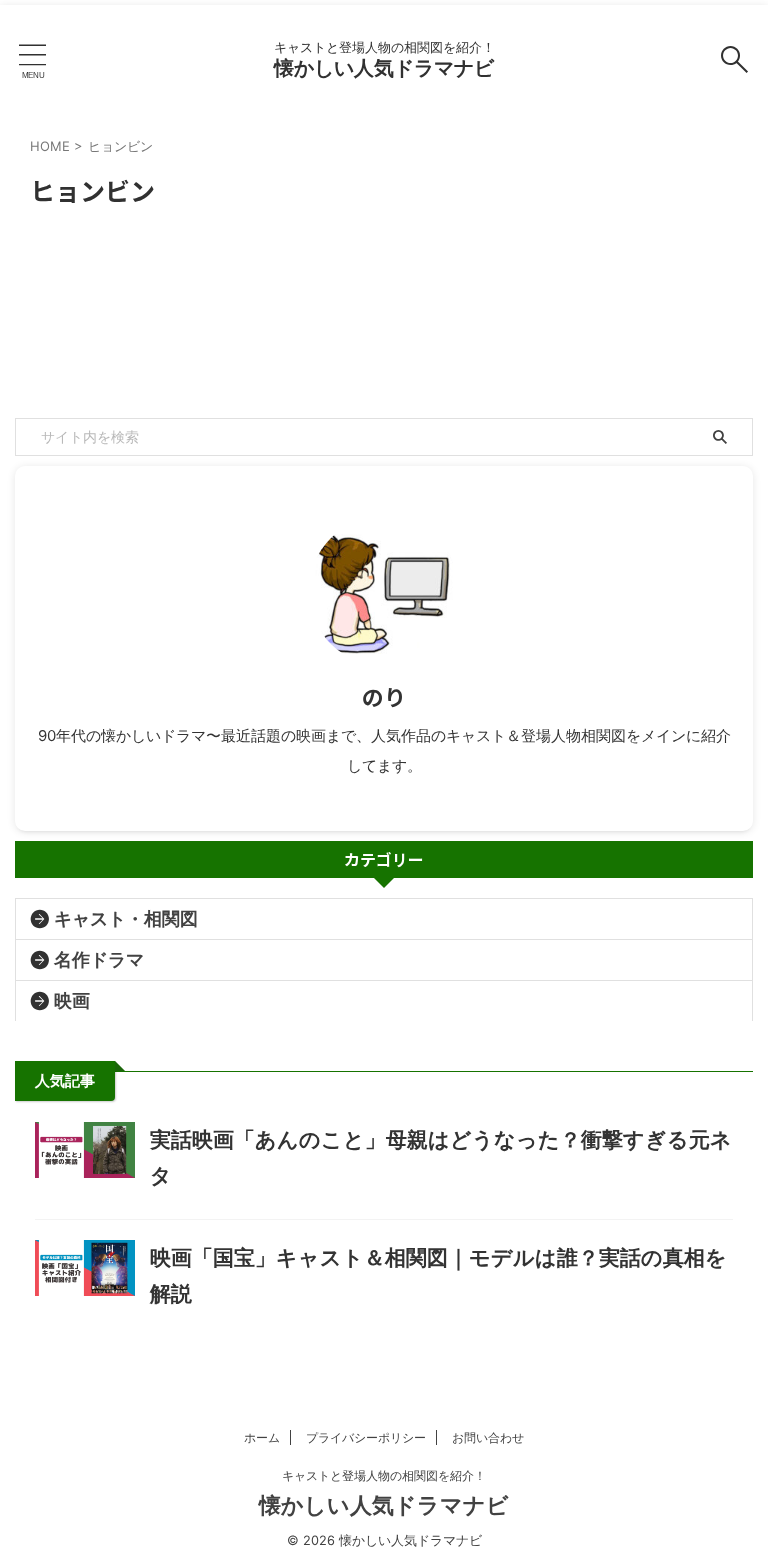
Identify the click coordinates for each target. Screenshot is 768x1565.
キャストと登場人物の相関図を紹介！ (384, 1475)
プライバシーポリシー (366, 1437)
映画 (72, 1000)
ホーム (262, 1437)
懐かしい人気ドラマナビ (384, 68)
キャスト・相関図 (126, 918)
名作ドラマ (99, 959)
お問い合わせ (488, 1437)
